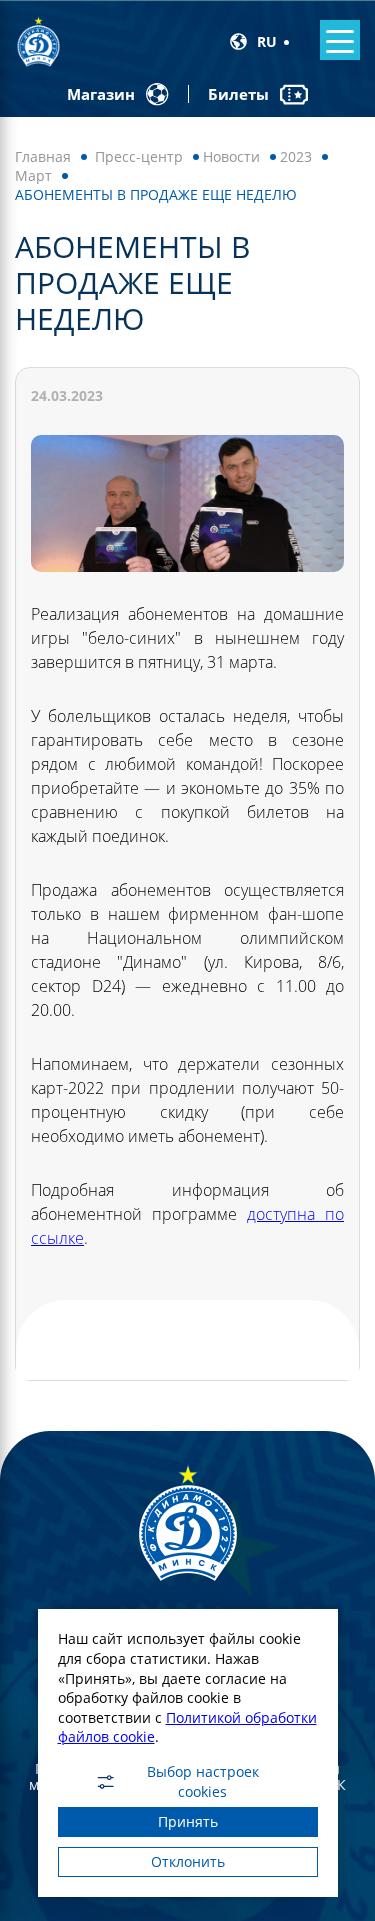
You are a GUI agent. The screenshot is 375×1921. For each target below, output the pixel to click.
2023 (296, 156)
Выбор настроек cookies (203, 1782)
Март (33, 175)
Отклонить (188, 1861)
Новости (231, 156)
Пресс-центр (139, 156)
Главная (43, 156)
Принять (188, 1821)
